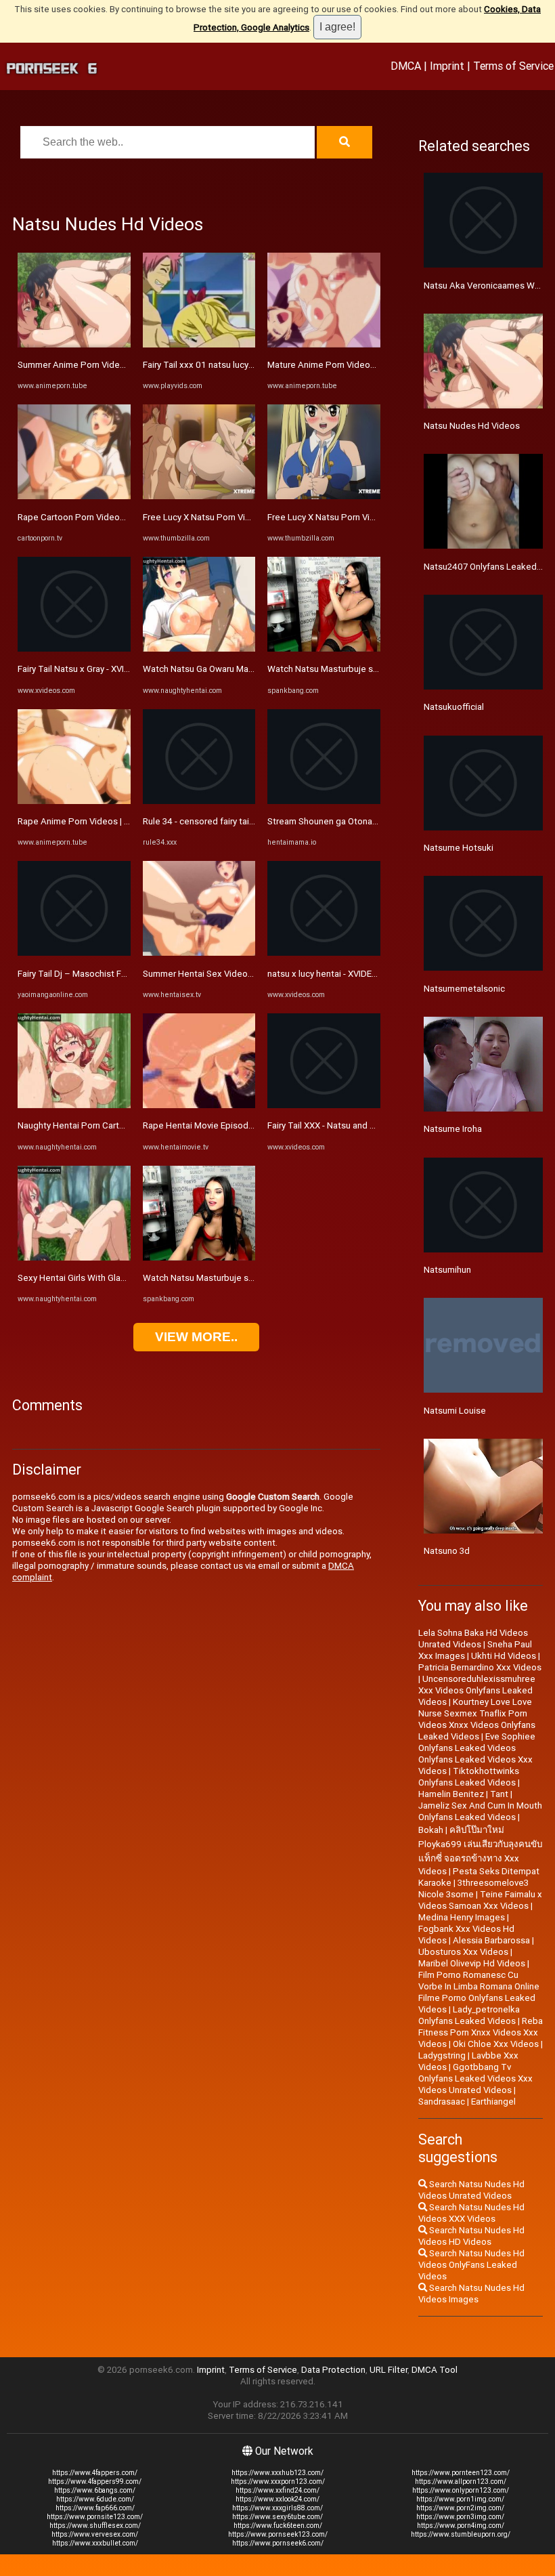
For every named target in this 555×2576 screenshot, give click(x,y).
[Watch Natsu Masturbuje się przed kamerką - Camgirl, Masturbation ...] (199, 1258)
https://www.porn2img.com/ (460, 2508)
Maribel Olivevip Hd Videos (472, 1963)
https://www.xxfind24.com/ (277, 2490)
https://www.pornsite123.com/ (95, 2517)
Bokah (431, 1830)
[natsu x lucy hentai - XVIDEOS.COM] (324, 953)
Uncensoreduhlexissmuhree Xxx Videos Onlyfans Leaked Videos (477, 1690)
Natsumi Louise (455, 1411)
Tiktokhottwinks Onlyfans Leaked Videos (469, 1777)
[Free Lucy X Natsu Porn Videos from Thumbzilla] (199, 496)
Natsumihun (447, 1270)
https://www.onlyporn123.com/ (461, 2490)
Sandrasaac (442, 2102)
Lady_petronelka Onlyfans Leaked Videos (469, 2015)
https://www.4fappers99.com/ (95, 2482)
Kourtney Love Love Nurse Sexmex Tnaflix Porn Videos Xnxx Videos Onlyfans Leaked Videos (477, 1719)
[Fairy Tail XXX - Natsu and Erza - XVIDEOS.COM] (324, 1105)
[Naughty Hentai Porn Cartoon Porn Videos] (74, 1105)
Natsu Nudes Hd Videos (472, 426)
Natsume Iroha (453, 1129)
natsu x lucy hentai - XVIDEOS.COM (336, 974)
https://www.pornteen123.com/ (461, 2473)
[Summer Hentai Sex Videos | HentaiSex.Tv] (199, 953)
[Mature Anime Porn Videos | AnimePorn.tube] (324, 344)
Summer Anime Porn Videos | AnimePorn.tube (110, 365)
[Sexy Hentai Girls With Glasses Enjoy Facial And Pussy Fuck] (74, 1258)
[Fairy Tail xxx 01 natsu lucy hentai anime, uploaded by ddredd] (199, 344)
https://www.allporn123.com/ (461, 2482)
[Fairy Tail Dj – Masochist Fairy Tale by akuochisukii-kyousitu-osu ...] (74, 953)
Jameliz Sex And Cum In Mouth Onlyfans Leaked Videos (480, 1811)
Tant (499, 1794)
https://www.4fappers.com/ (95, 2473)
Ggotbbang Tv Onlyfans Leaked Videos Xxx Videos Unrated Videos (475, 2078)
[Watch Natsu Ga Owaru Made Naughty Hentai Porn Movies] (199, 649)
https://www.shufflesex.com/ (95, 2526)
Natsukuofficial (454, 707)
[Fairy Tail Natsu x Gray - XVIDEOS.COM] (74, 649)
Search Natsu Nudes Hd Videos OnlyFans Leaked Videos (471, 2265)
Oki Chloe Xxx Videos (496, 2044)
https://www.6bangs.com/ (95, 2490)
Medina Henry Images (462, 1917)
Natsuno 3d (447, 1551)
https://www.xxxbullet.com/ (95, 2543)
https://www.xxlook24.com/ (277, 2499)
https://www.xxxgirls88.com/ (277, 2508)
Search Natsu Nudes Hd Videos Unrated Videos (471, 2190)
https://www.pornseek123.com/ (278, 2534)
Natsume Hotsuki (459, 848)
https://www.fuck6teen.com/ (278, 2526)
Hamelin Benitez (451, 1794)
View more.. (196, 1337)
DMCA (406, 66)
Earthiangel (493, 2102)
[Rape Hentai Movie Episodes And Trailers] (199, 1105)
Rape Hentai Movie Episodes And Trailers (226, 1125)
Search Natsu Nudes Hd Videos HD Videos (471, 2236)
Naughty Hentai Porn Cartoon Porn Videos (102, 1125)
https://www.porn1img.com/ (460, 2499)
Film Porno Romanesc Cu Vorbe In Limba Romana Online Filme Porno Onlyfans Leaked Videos (479, 1992)
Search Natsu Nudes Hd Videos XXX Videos (471, 2213)
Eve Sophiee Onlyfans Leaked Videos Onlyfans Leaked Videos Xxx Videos (477, 1754)
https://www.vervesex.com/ (95, 2534)
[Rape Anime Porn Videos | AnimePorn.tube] (74, 801)
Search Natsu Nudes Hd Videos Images (471, 2294)
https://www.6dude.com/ (95, 2499)
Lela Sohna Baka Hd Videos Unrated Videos (473, 1639)
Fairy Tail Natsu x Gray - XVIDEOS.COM (93, 669)
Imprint (447, 66)
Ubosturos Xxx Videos (463, 1952)
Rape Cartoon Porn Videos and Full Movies (103, 517)
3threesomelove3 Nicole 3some (473, 1888)
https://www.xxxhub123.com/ (277, 2473)
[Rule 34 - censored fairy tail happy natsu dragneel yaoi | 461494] (199, 801)
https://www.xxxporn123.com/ (278, 2482)
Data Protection (333, 2370)
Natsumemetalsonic (464, 989)
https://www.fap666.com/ (95, 2508)
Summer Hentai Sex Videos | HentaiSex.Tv (228, 974)
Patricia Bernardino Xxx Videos (480, 1667)
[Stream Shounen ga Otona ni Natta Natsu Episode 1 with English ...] (324, 801)
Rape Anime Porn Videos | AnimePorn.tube (104, 821)
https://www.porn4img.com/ (461, 2526)
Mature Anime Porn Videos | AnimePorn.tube (357, 365)
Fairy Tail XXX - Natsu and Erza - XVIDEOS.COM (359, 1125)
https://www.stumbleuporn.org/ (461, 2534)
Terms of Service (513, 66)
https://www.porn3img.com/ (460, 2517)
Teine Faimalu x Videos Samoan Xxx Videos (480, 1900)
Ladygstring (442, 2055)
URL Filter (388, 2370)
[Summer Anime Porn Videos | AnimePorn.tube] (74, 344)
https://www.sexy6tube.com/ (277, 2517)
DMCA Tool (435, 2370)
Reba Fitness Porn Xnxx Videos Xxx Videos (481, 2032)
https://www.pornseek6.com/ (278, 2543)
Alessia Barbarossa (491, 1940)
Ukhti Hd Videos (504, 1656)
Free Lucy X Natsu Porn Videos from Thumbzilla (238, 517)
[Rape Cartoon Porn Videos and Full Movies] (74, 496)
